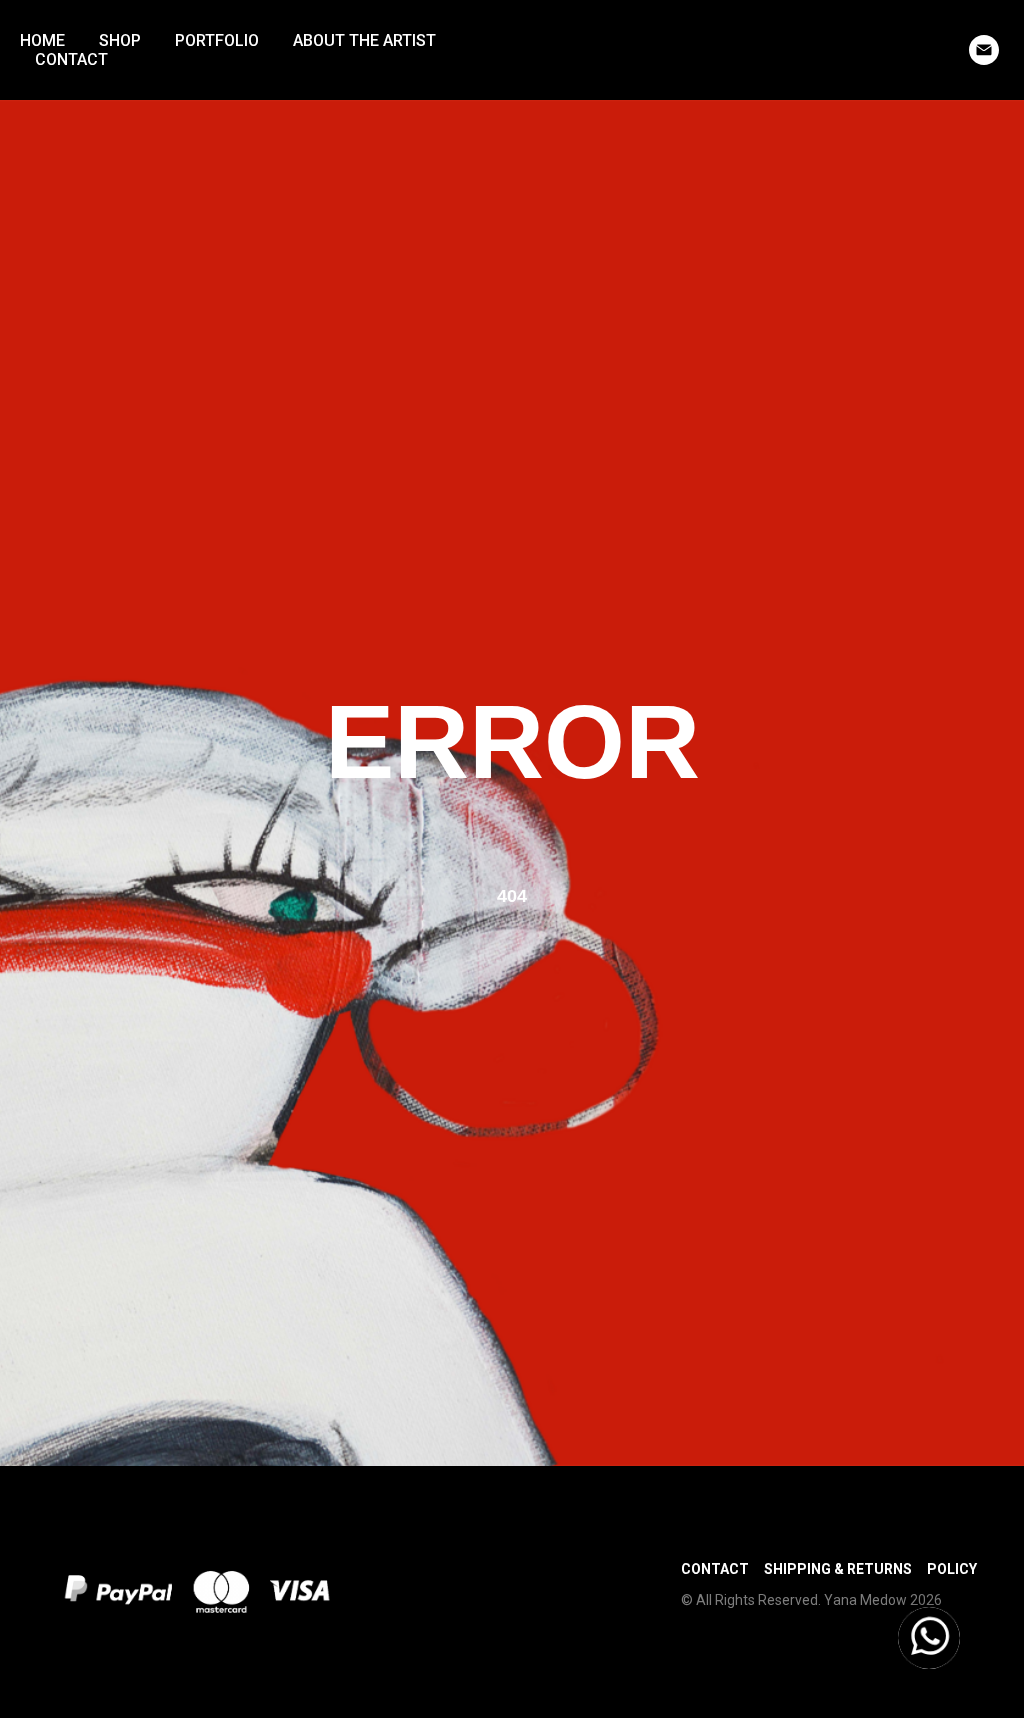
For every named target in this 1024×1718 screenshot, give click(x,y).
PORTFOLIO (217, 40)
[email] (984, 50)
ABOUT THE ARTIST (364, 40)
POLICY (952, 1569)
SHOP (120, 40)
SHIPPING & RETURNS (838, 1569)
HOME (42, 40)
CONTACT (71, 59)
